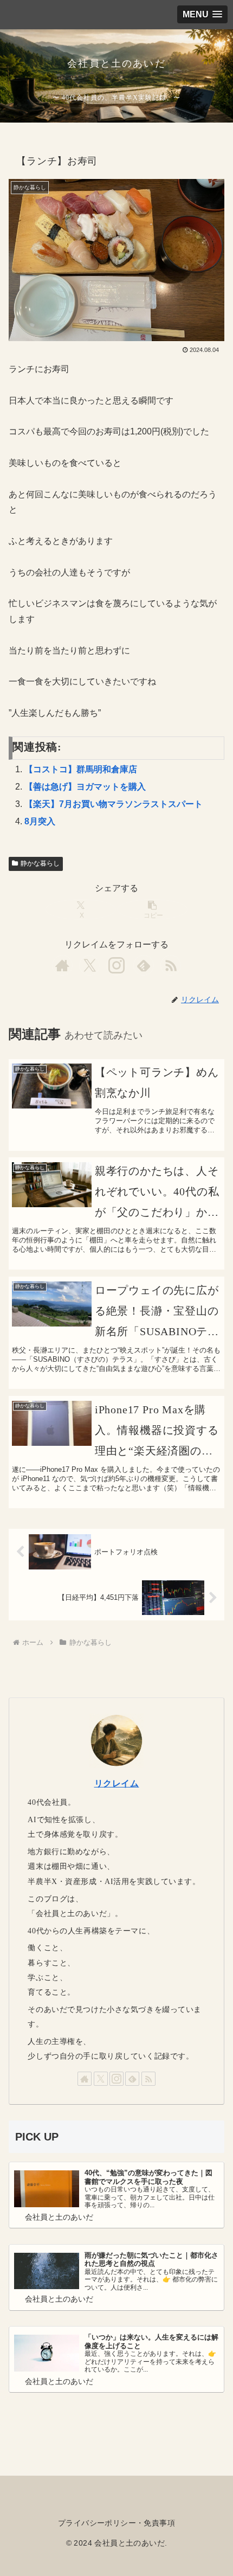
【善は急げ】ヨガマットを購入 (85, 787)
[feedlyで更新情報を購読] (144, 965)
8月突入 (40, 821)
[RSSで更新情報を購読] (171, 965)
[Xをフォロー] (89, 965)
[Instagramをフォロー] (116, 965)
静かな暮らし (40, 863)
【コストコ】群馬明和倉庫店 (81, 769)
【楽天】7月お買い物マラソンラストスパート (114, 804)
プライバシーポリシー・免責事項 (116, 2523)
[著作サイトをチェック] (62, 965)
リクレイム (117, 1783)
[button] (152, 909)
